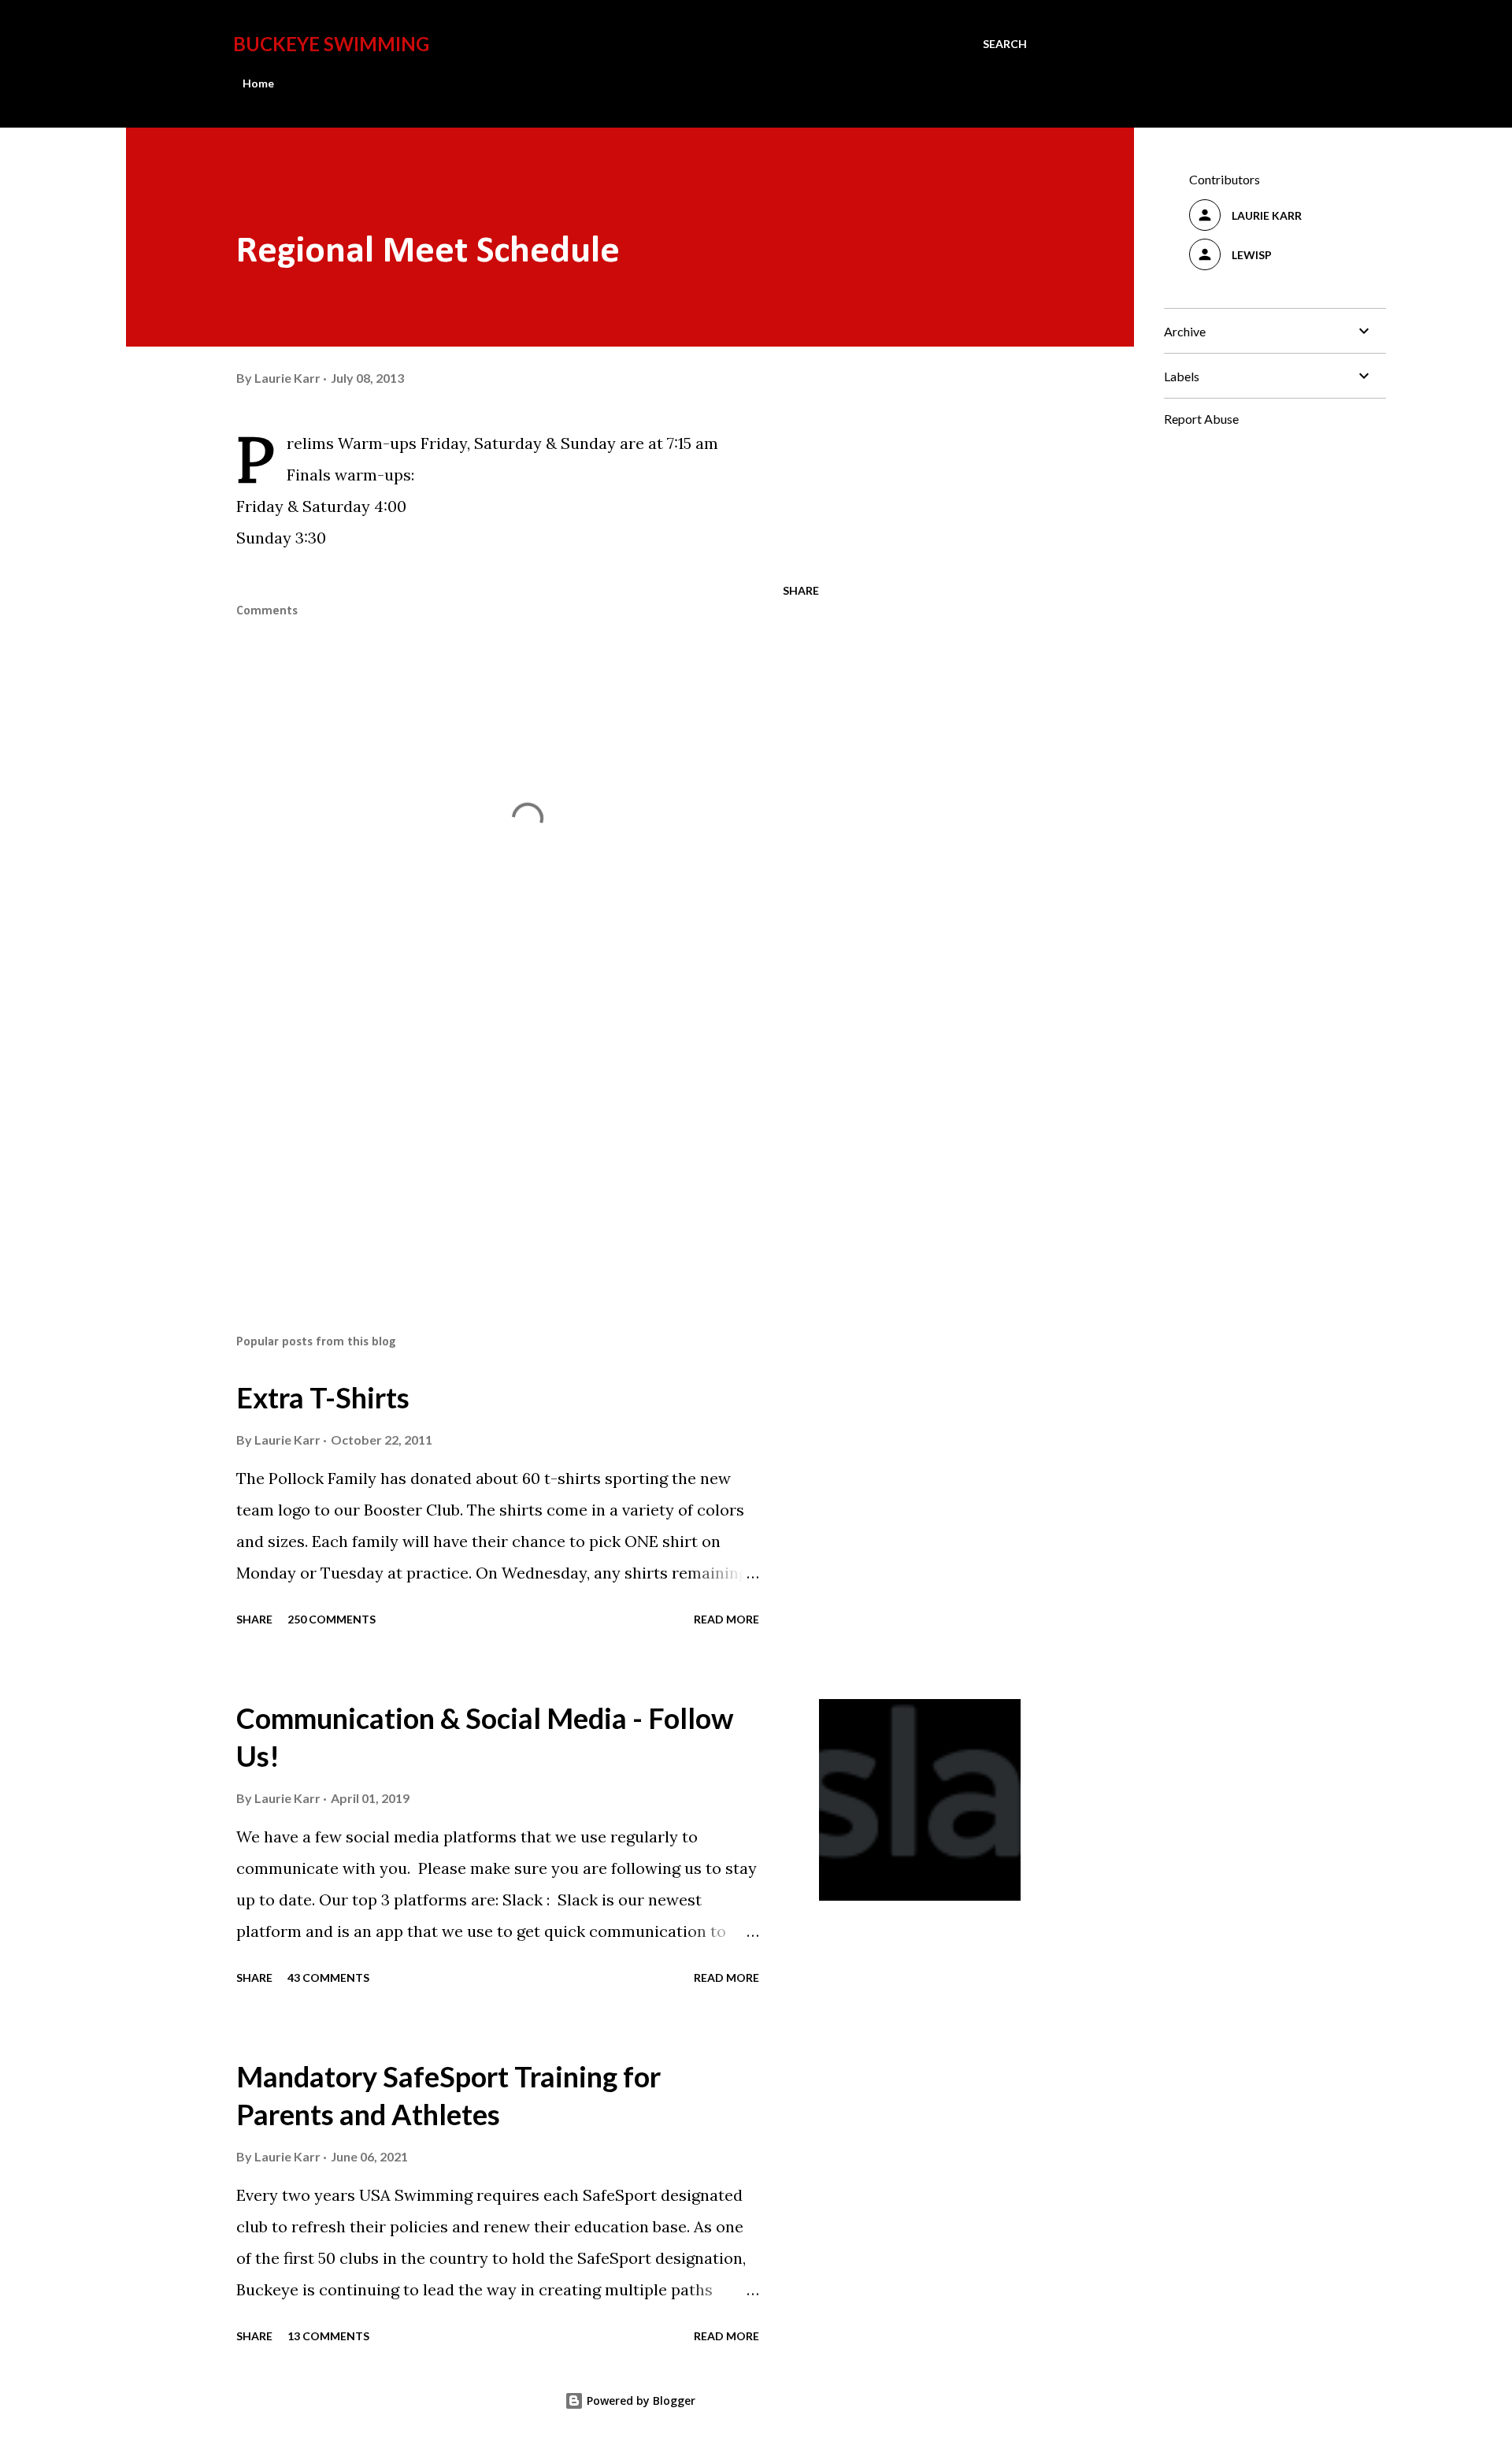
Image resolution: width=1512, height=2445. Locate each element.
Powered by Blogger (639, 2400)
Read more (726, 1619)
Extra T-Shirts (323, 1397)
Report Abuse (1201, 419)
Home (258, 83)
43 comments (328, 1978)
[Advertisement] (502, 1138)
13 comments (328, 2336)
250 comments (332, 1619)
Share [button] (801, 590)
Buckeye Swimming (331, 44)
